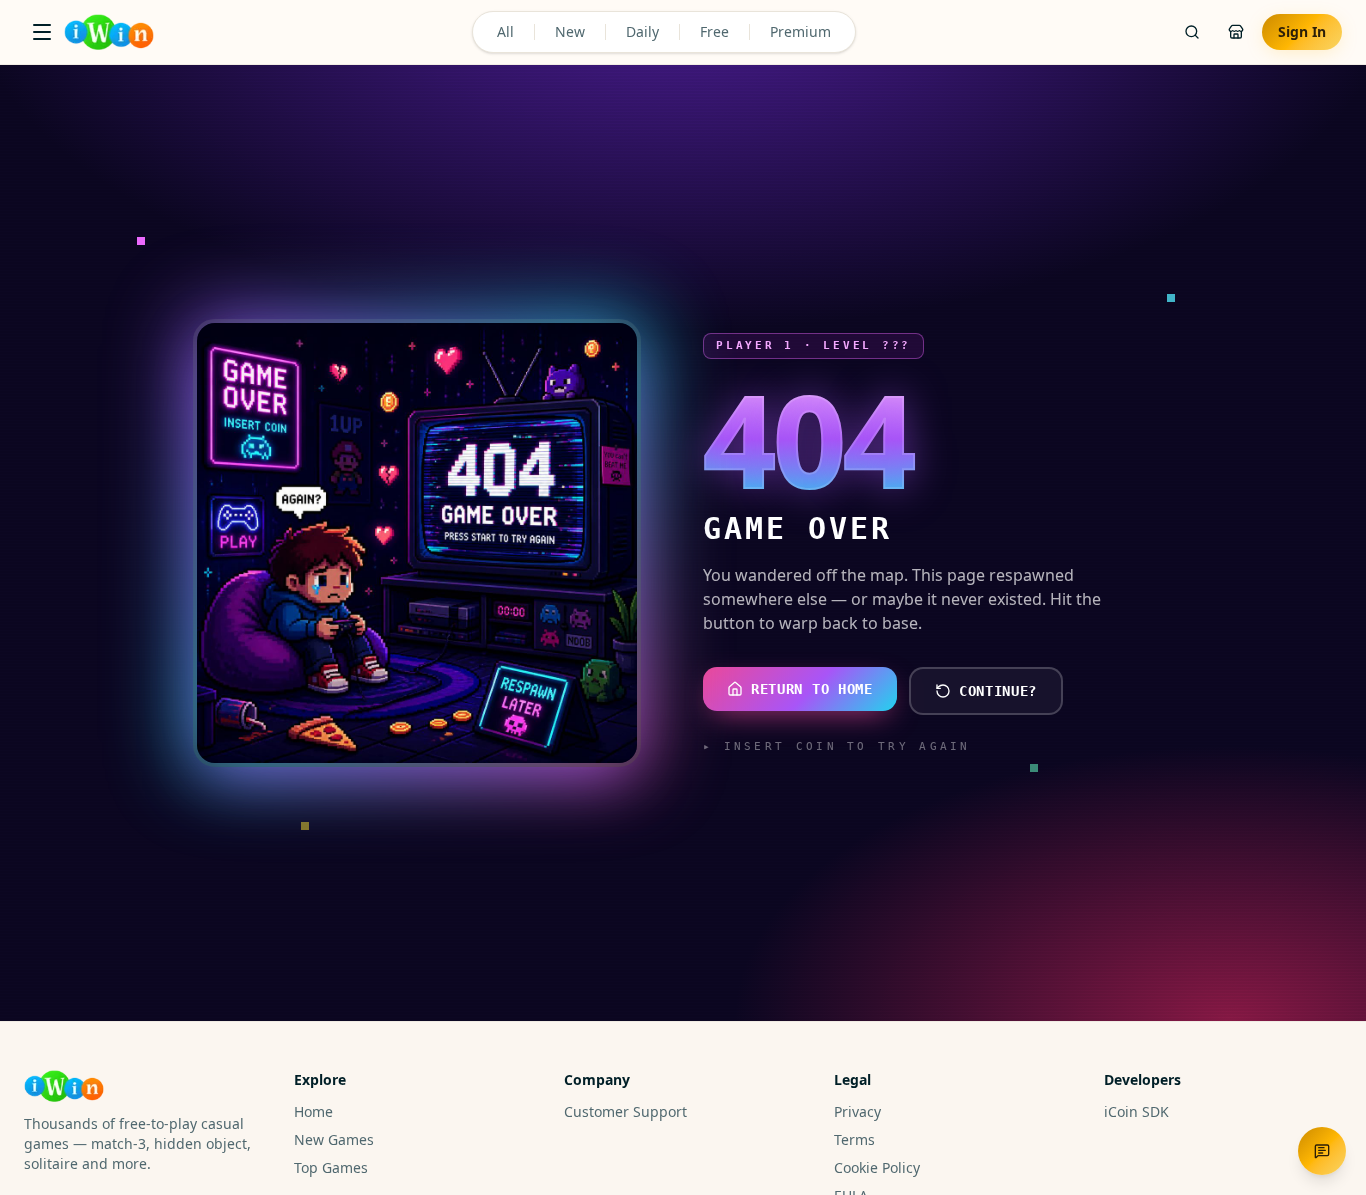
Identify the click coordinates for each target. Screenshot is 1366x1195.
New (570, 31)
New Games (334, 1139)
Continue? (998, 691)
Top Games (331, 1167)
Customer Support (625, 1111)
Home (313, 1111)
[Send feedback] (1322, 1151)
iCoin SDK (1136, 1111)
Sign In (1302, 31)
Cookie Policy (877, 1167)
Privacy (857, 1111)
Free (714, 31)
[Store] (1236, 32)
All (505, 31)
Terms (854, 1139)
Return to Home (812, 689)
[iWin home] (109, 32)
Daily (642, 31)
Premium (800, 31)
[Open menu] (42, 32)
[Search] (1192, 32)
